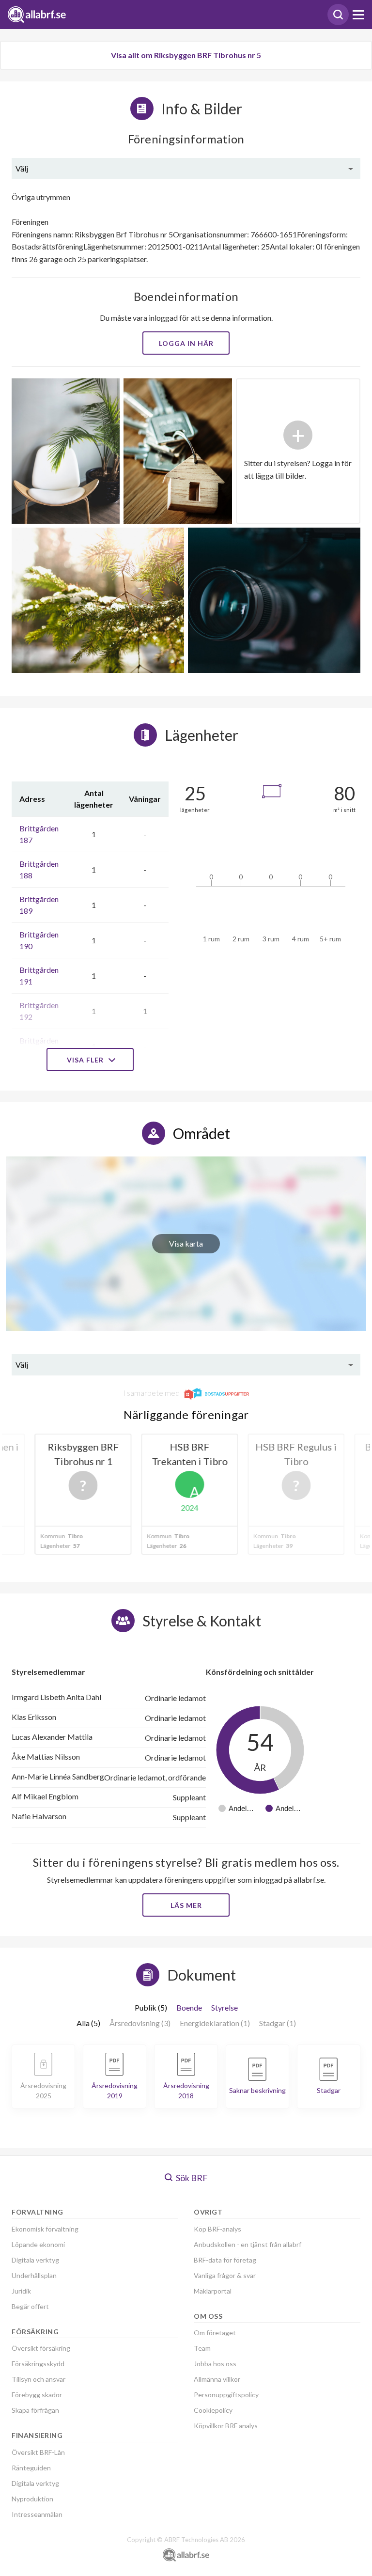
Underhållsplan (34, 2275)
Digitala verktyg (35, 2260)
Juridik (21, 2291)
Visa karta (186, 1243)
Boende (189, 2007)
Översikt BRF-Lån (38, 2452)
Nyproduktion (32, 2499)
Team (202, 2348)
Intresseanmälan (37, 2514)
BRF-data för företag (225, 2260)
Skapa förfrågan (35, 2410)
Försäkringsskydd (38, 2364)
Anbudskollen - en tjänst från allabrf (248, 2244)
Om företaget (215, 2333)
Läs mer (186, 1905)
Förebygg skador (37, 2395)
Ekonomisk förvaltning (45, 2229)
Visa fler (86, 1060)
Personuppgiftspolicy (226, 2395)
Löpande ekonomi (38, 2244)
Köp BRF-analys (217, 2229)
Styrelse (225, 2007)
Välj (22, 168)
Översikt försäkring (41, 2348)
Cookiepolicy (213, 2410)
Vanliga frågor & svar (225, 2275)
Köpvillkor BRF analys (226, 2426)
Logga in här (186, 343)
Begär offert (30, 2306)
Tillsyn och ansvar (39, 2379)
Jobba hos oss (215, 2364)
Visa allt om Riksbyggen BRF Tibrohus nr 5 (186, 55)
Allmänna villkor (217, 2379)
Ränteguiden (31, 2468)
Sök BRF (191, 2178)
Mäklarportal (213, 2291)
